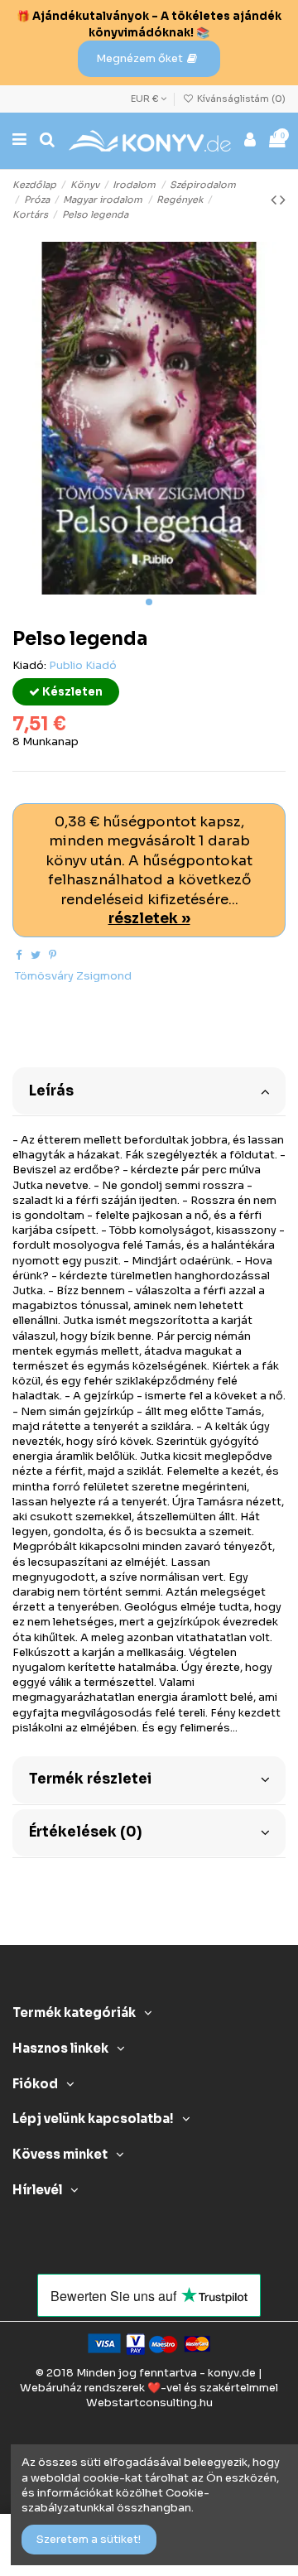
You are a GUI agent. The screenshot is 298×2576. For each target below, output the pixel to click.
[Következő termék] (283, 200)
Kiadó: (29, 665)
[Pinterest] (53, 955)
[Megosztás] (19, 955)
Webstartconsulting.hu (149, 2403)
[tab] (149, 1090)
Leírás (51, 1091)
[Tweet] (36, 955)
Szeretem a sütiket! (89, 2539)
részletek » (149, 919)
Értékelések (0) (85, 1832)
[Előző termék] (275, 200)
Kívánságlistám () (240, 99)
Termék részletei (90, 1779)
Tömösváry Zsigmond (73, 976)
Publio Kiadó (83, 665)
